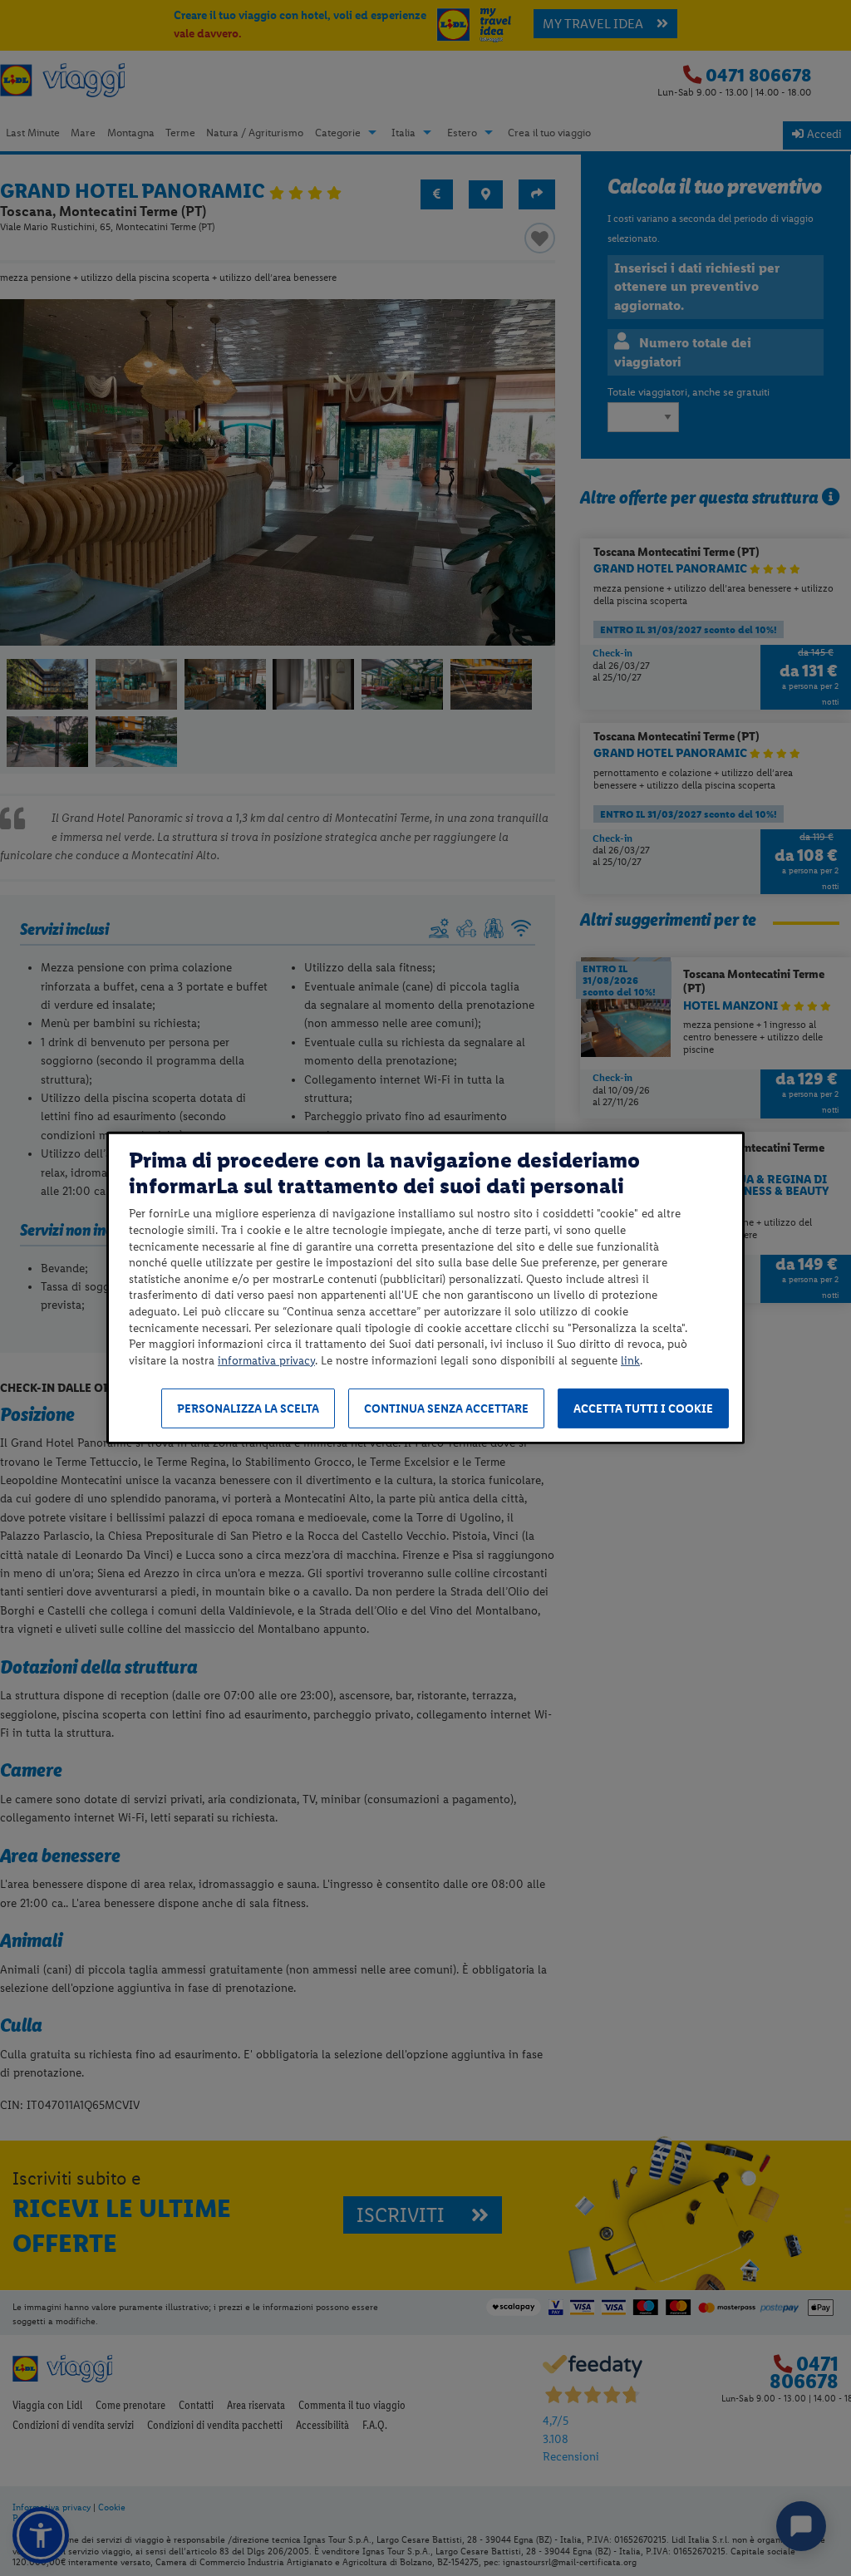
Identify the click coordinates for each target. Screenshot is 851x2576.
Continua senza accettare (446, 1409)
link (630, 1361)
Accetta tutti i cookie (643, 1409)
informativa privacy (266, 1361)
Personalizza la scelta (248, 1409)
